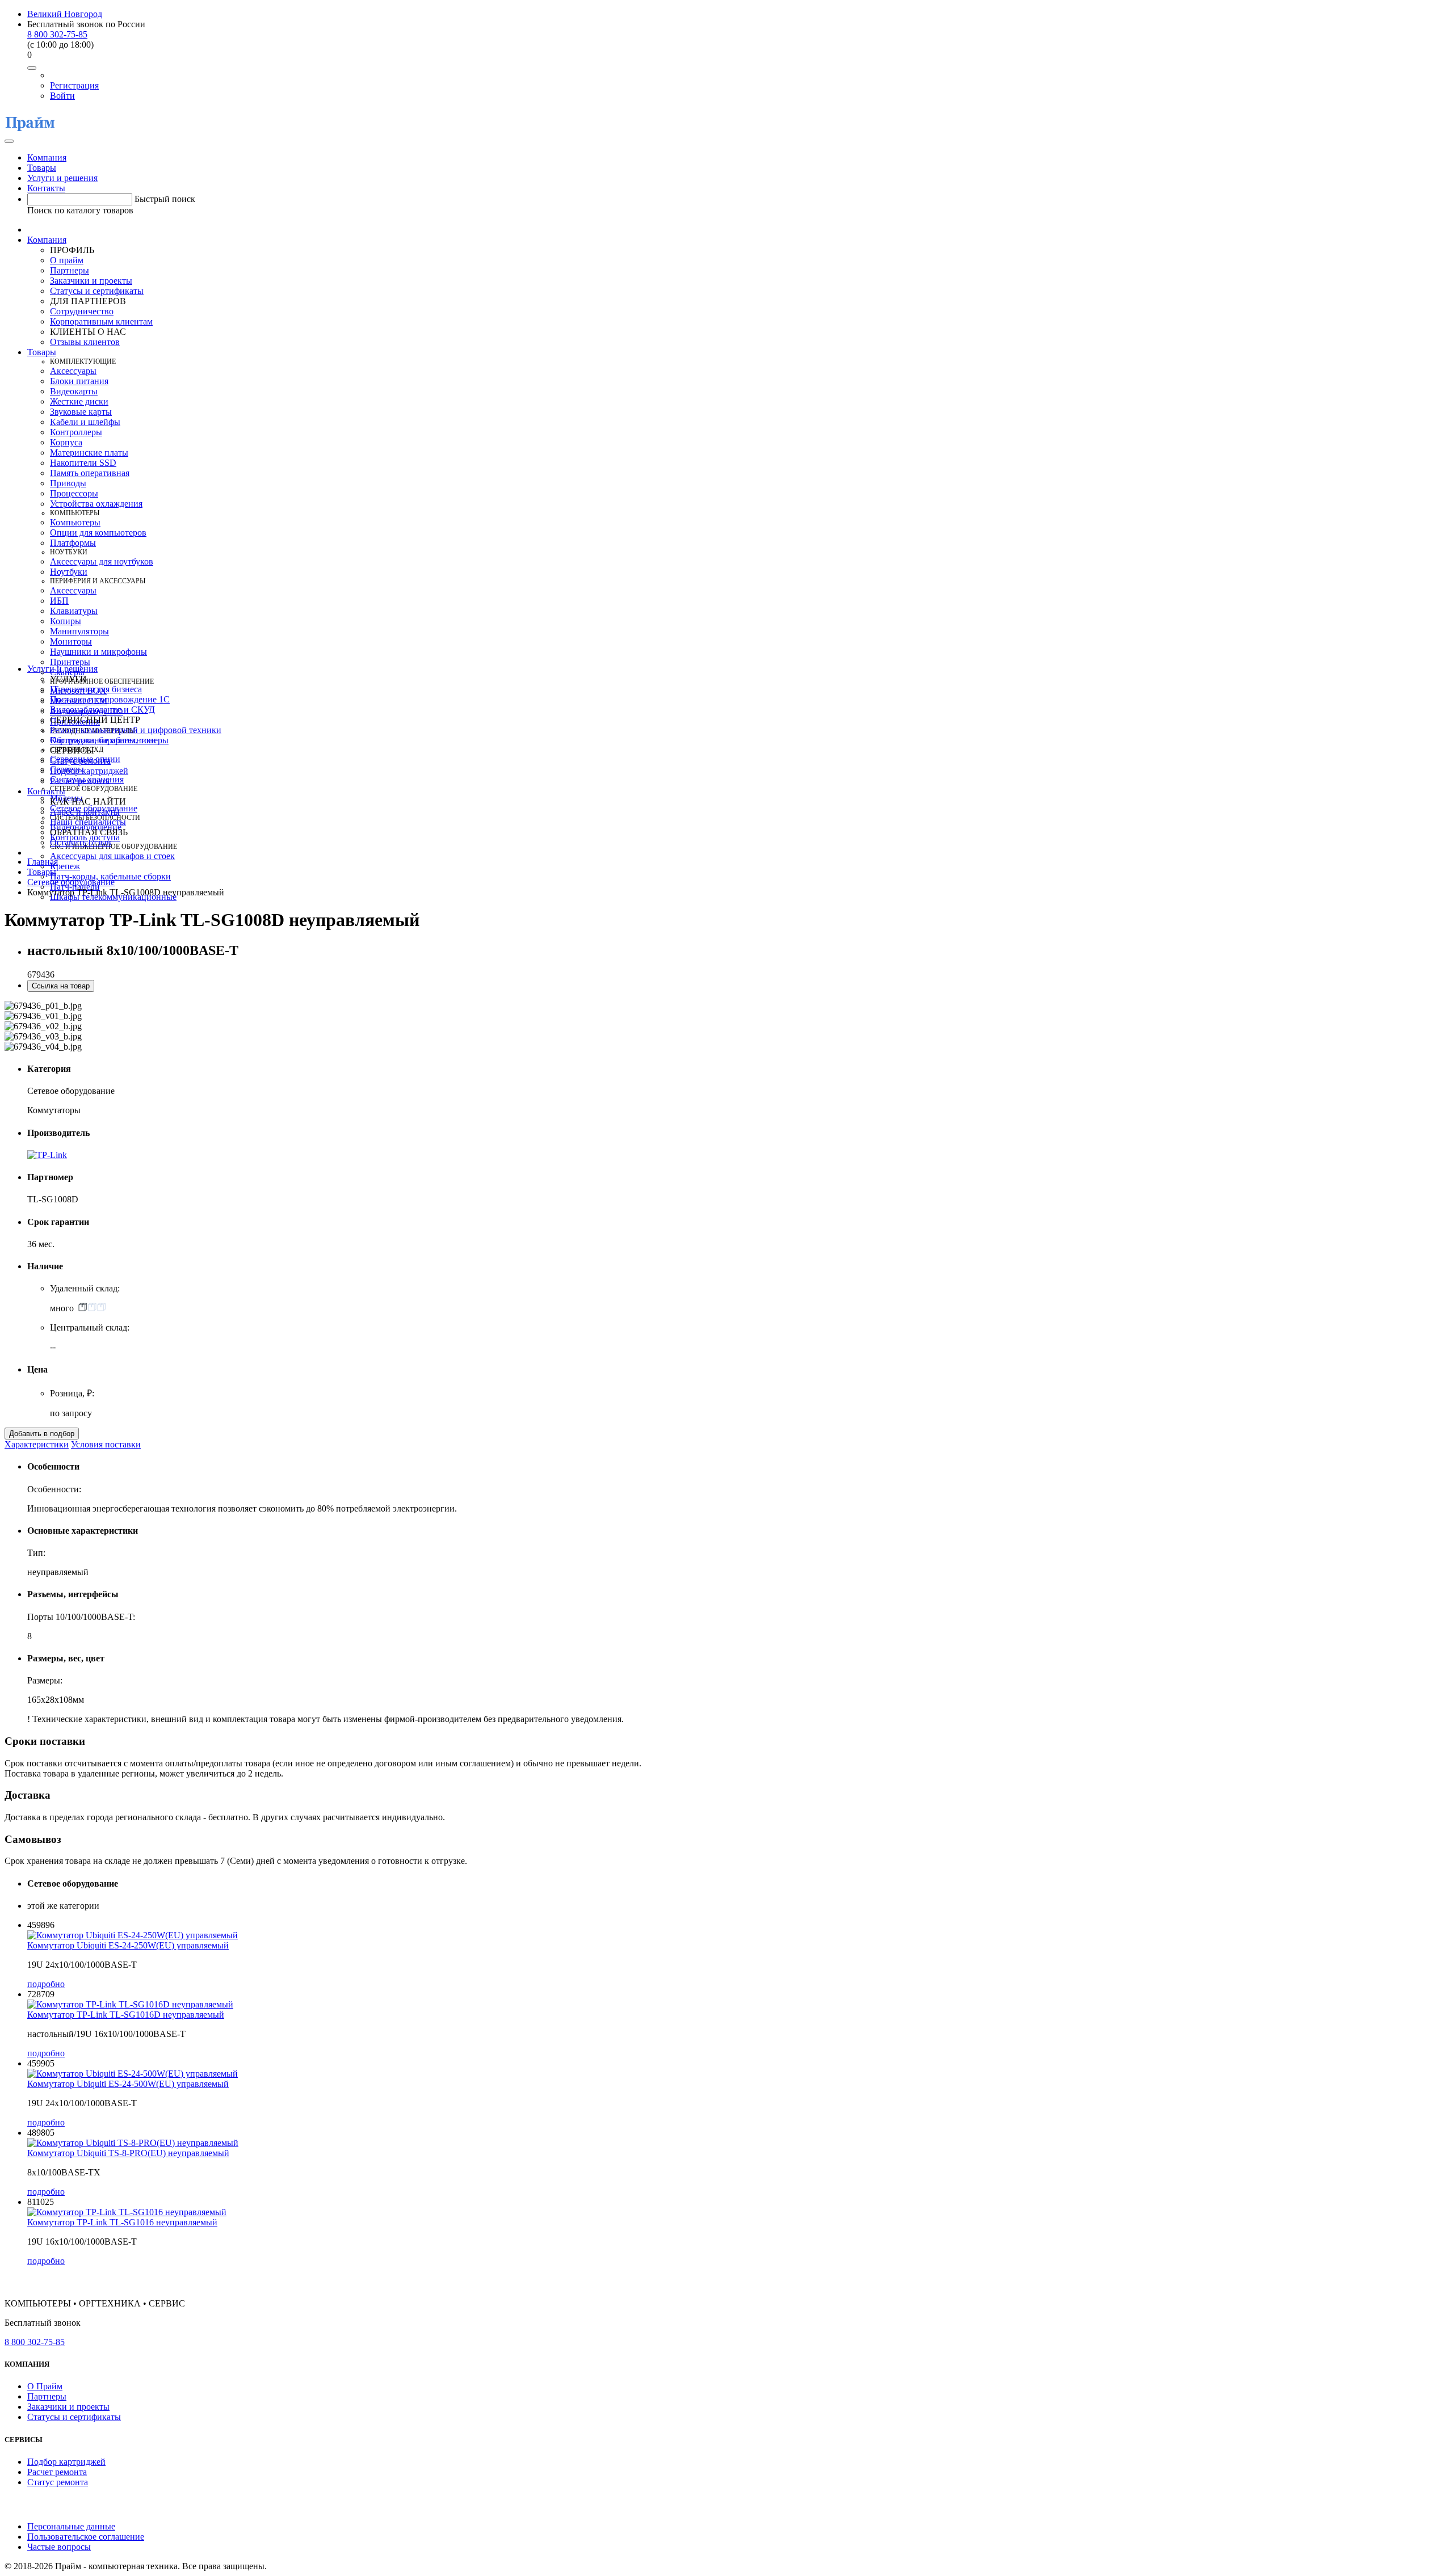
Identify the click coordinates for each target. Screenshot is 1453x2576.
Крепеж (65, 866)
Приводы (68, 483)
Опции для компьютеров (98, 533)
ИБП (59, 601)
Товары (42, 168)
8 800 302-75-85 (57, 34)
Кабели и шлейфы (85, 422)
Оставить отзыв (81, 842)
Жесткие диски (79, 401)
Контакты (46, 188)
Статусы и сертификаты (97, 291)
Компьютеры (75, 522)
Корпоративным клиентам (101, 321)
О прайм (67, 260)
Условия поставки (106, 1444)
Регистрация (74, 85)
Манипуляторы (79, 631)
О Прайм (45, 2386)
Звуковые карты (81, 412)
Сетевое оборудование (71, 882)
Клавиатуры (74, 611)
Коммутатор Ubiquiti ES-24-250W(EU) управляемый (128, 1945)
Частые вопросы (59, 2547)
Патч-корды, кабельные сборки (110, 876)
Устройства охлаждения (96, 504)
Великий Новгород (65, 14)
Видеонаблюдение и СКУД (102, 710)
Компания (47, 157)
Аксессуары (73, 371)
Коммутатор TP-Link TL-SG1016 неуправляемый (122, 2222)
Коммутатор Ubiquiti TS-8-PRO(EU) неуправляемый (128, 2153)
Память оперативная (90, 473)
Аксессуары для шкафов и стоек (112, 856)
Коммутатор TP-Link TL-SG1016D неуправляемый (126, 2015)
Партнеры (70, 270)
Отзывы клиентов (85, 342)
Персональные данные (71, 2526)
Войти (62, 96)
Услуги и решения (62, 178)
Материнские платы (89, 453)
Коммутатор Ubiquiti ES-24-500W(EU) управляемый (128, 2084)
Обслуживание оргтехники (103, 740)
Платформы (73, 543)
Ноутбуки (69, 572)
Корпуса (66, 442)
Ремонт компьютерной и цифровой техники (136, 730)
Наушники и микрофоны (98, 652)
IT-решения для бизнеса (96, 689)
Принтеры (70, 662)
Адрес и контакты (85, 812)
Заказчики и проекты (91, 281)
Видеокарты (74, 391)
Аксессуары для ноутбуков (102, 561)
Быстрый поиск (165, 199)
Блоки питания (79, 381)
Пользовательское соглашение (86, 2537)
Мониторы (71, 641)
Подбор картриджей (89, 771)
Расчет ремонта (80, 781)
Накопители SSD (83, 463)
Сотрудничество (82, 311)
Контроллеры (76, 432)
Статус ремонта (80, 761)
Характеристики (37, 1444)
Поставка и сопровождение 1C (110, 699)
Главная (43, 862)
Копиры (66, 621)
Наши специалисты (88, 822)
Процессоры (74, 493)
